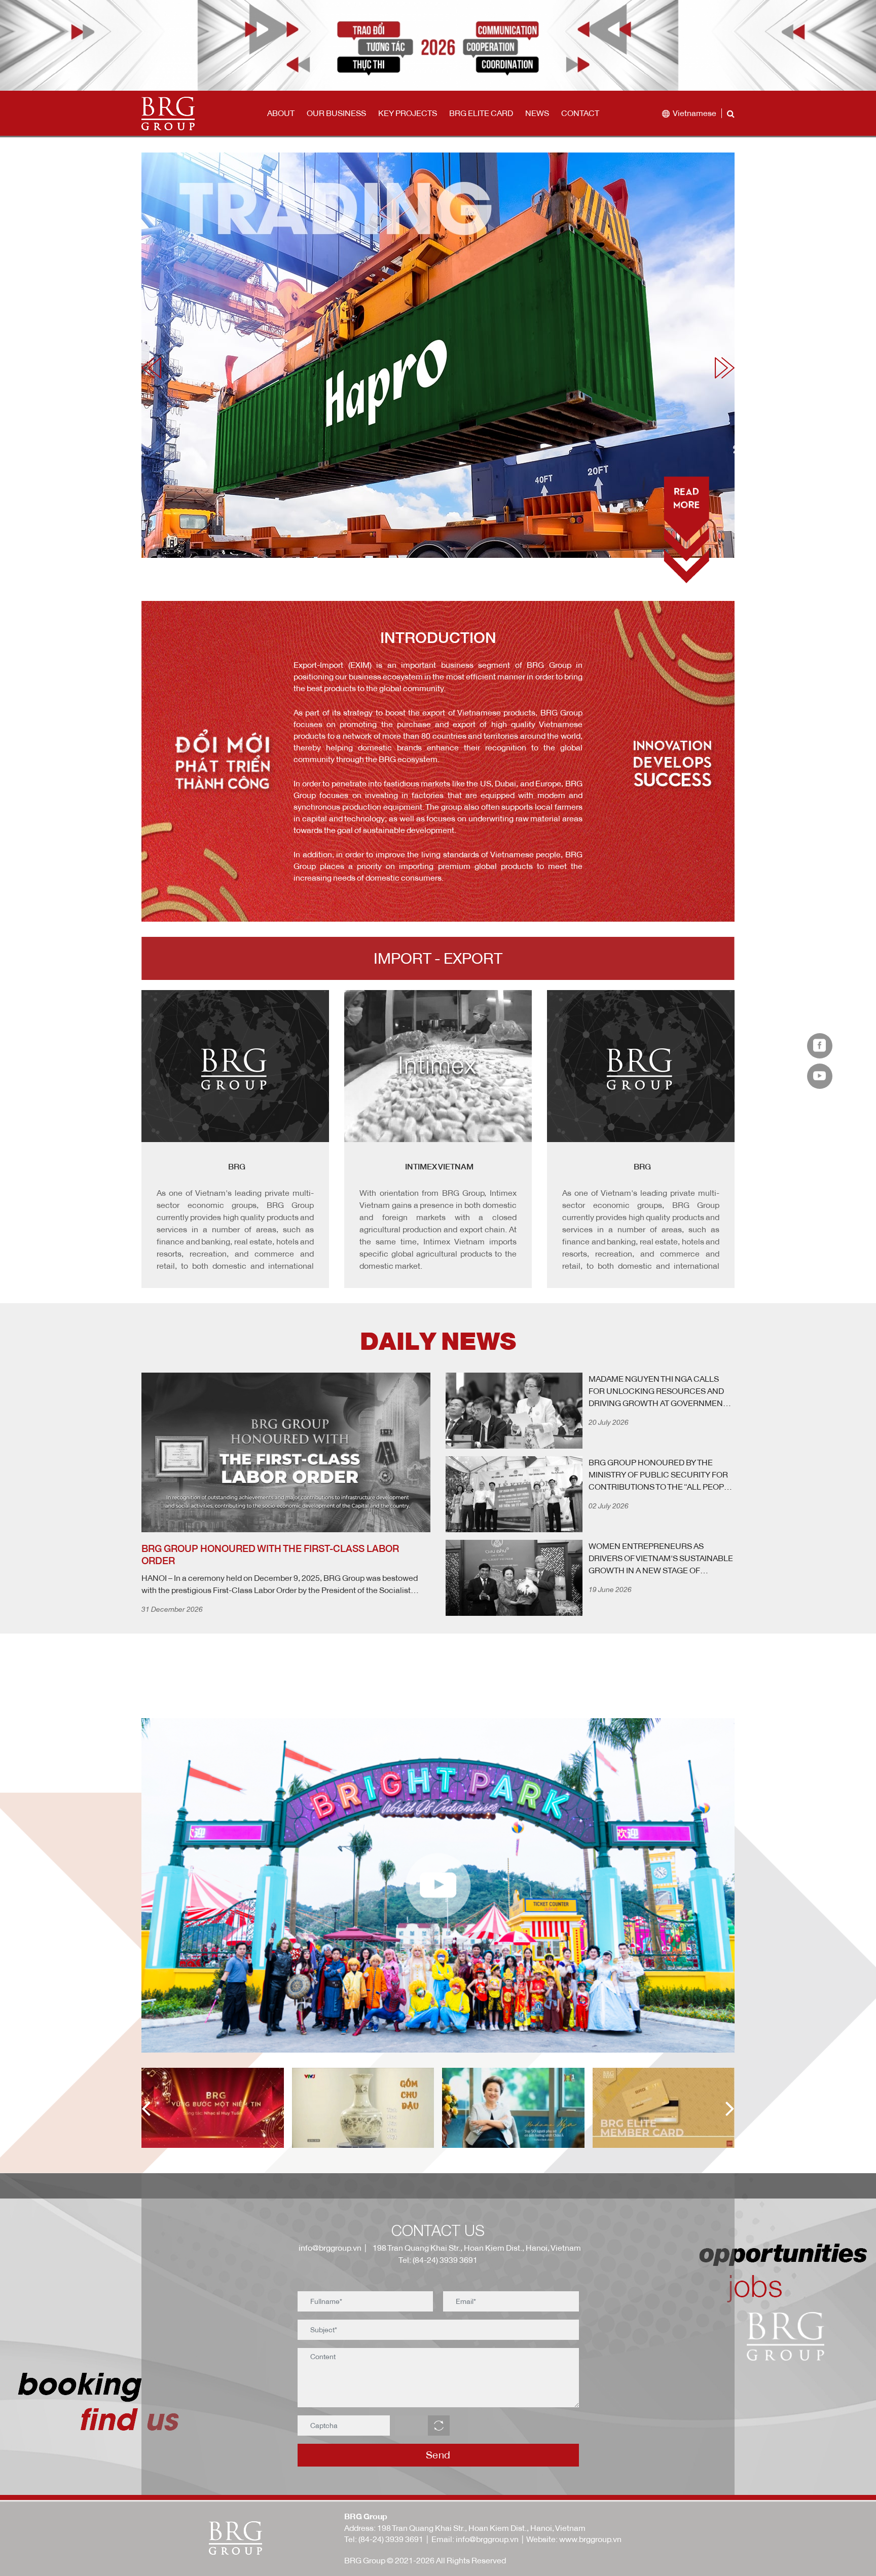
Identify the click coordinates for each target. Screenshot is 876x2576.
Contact (580, 113)
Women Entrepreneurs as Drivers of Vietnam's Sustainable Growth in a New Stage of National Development (661, 1559)
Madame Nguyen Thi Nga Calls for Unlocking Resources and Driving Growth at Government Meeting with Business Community (658, 1391)
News (537, 113)
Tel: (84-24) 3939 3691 (438, 2260)
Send (438, 2455)
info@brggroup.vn (328, 2248)
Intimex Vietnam (236, 1166)
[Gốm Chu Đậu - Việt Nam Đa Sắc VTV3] (227, 2108)
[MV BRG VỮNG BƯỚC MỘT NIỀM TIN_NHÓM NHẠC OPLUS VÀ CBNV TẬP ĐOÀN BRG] (678, 2108)
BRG (440, 1166)
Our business (336, 113)
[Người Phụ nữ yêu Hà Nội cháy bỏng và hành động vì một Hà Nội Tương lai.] (377, 2108)
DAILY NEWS (438, 1341)
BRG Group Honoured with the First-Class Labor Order (270, 1555)
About (281, 113)
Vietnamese (695, 113)
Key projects (408, 113)
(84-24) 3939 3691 (391, 2539)
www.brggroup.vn (590, 2539)
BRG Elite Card (481, 113)
